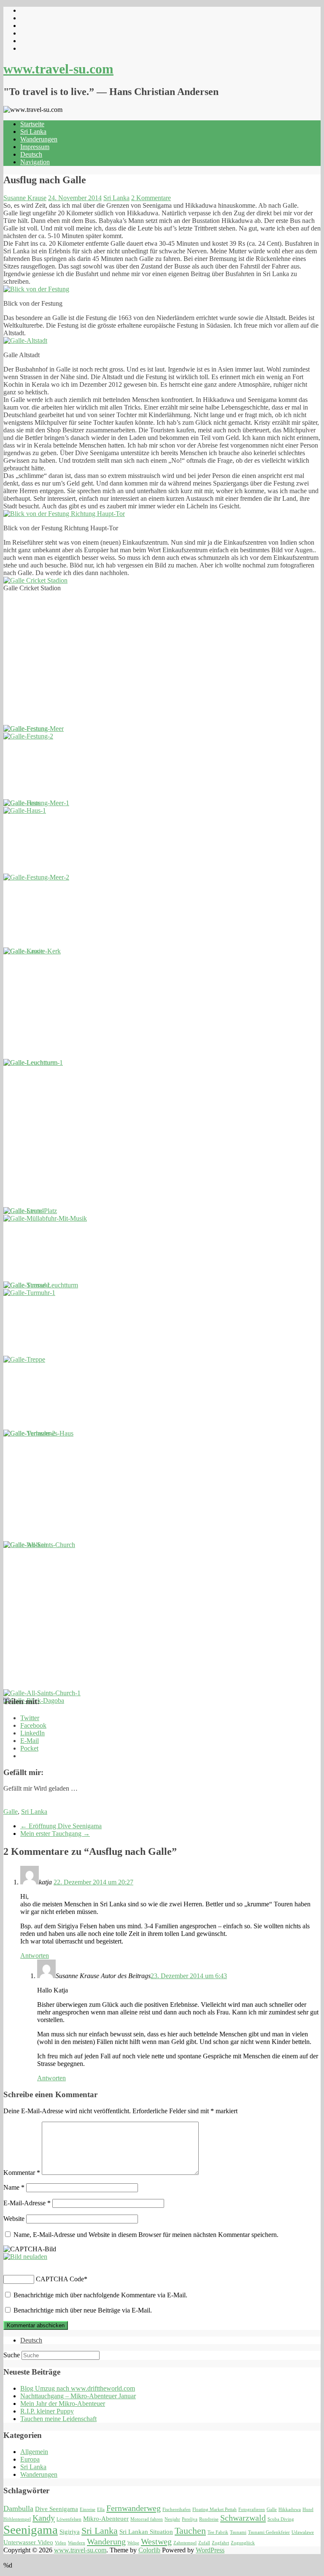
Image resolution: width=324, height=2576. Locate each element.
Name (14, 2187)
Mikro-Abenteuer (106, 2519)
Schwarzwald (243, 2518)
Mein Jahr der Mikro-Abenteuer (63, 2404)
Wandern (77, 2543)
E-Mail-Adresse (27, 2203)
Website (14, 2219)
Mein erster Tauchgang (55, 1834)
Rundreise (209, 2519)
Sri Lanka (33, 132)
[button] (36, 289)
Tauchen (190, 2531)
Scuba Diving (281, 2519)
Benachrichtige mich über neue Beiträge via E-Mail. (83, 2310)
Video (61, 2543)
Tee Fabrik (218, 2532)
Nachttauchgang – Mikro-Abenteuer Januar (78, 2396)
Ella (101, 2509)
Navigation (35, 162)
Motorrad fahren (147, 2519)
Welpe (133, 2543)
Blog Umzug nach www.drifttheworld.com (78, 2388)
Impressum (35, 147)
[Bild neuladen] (25, 2257)
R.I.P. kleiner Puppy (47, 2411)
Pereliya (190, 2519)
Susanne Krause (25, 198)
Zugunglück (243, 2543)
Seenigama (31, 2530)
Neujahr (172, 2519)
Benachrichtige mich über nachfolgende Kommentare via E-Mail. (100, 2295)
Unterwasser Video (28, 2542)
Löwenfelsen (69, 2519)
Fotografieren (252, 2509)
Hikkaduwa (290, 2509)
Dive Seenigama (57, 2509)
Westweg (156, 2541)
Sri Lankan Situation (146, 2532)
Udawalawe (303, 2532)
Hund (308, 2509)
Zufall (204, 2543)
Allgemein (34, 2452)
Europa (30, 2459)
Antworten (35, 1956)
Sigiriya (70, 2532)
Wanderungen (39, 139)
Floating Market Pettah (215, 2509)
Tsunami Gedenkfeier (269, 2532)
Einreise (88, 2509)
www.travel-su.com (58, 69)
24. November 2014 (75, 198)
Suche (12, 2355)
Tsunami (238, 2532)
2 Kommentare (151, 198)
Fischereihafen (177, 2509)
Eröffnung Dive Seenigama (61, 1826)
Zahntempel (185, 2543)
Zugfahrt (220, 2543)
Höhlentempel (17, 2519)
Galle (11, 1812)
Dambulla (18, 2508)
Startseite (32, 124)
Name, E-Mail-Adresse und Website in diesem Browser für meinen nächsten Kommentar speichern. (146, 2235)
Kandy (44, 2518)
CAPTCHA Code (60, 2279)
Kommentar (22, 2173)
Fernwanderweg (134, 2508)
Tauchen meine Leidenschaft (58, 2419)
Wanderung (106, 2541)
